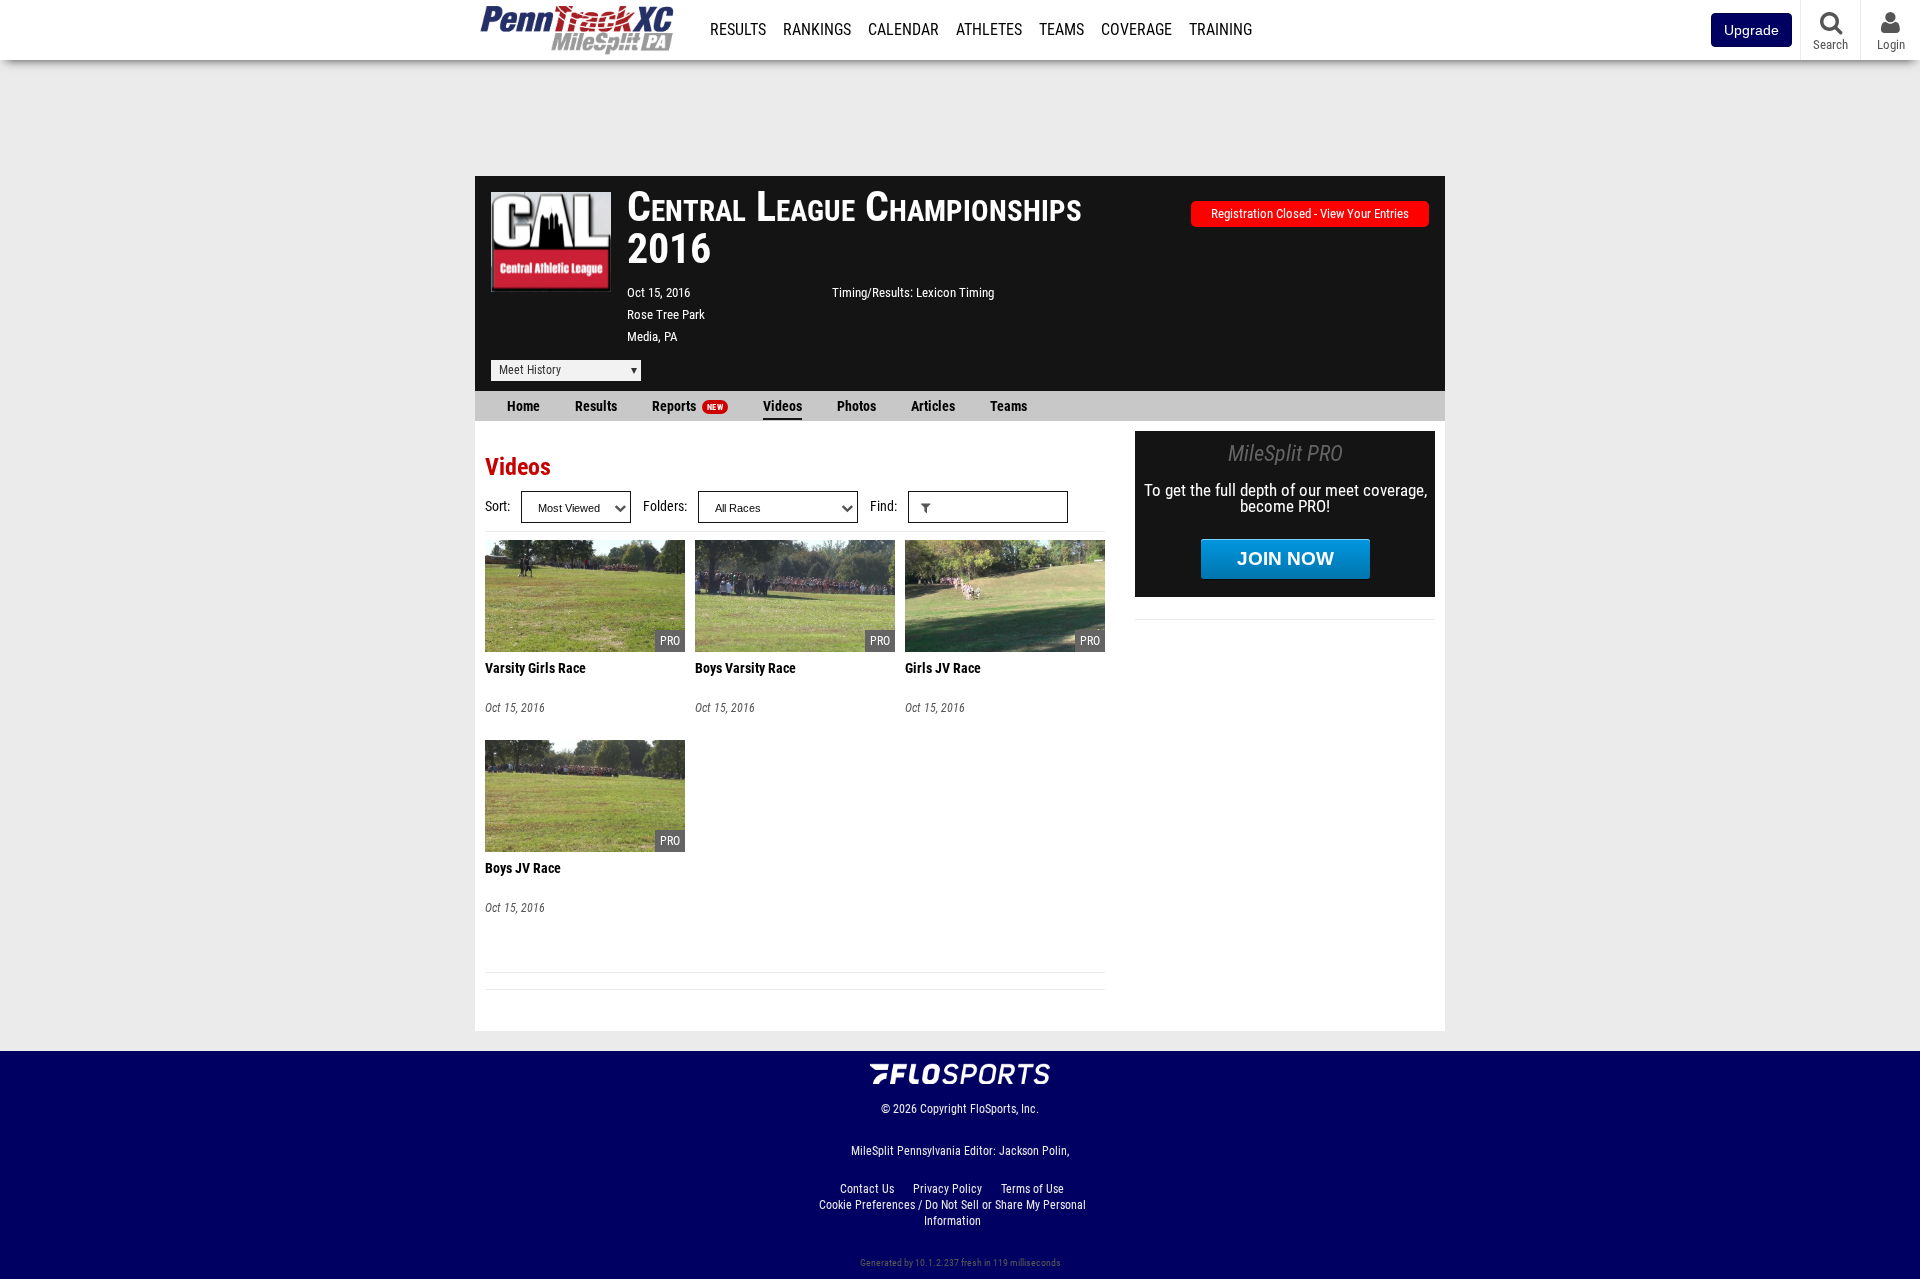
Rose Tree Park (666, 314)
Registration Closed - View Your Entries (1310, 213)
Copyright (943, 1109)
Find (882, 506)
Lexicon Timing (955, 292)
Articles (933, 406)
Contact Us (867, 1189)
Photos (856, 406)
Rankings (817, 30)
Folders (663, 506)
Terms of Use (1032, 1189)
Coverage (1136, 30)
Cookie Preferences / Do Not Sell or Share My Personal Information (952, 1213)
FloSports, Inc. (1004, 1109)
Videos (782, 406)
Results (738, 30)
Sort (496, 506)
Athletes (989, 30)
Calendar (903, 30)
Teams (1061, 30)
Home (523, 406)
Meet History (530, 370)
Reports (687, 406)
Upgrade (1751, 30)
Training (1220, 30)
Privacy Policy (947, 1189)
